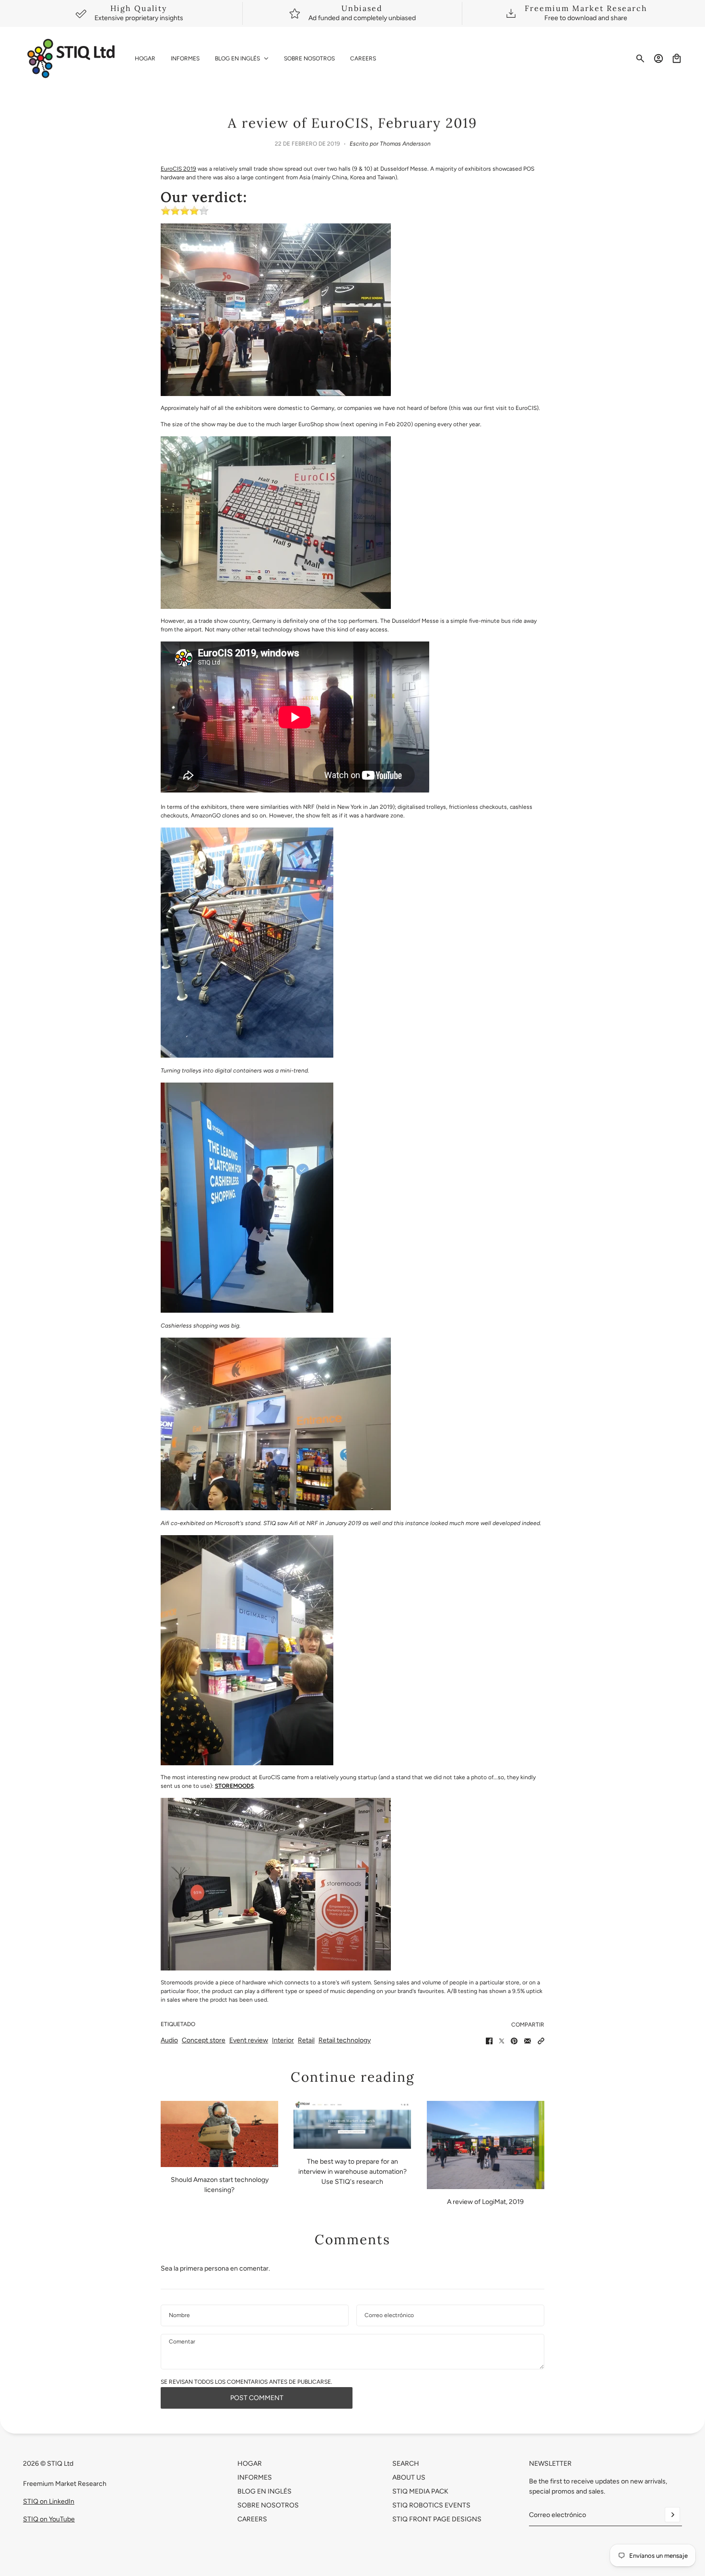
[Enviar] (672, 2515)
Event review (249, 2040)
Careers (252, 2519)
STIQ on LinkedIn (49, 2501)
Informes (255, 2477)
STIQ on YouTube (49, 2519)
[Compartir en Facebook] (489, 2041)
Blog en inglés (264, 2491)
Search (406, 2464)
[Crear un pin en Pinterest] (514, 2041)
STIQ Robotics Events (431, 2505)
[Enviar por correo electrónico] (528, 2041)
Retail (306, 2040)
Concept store (204, 2040)
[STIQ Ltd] (71, 58)
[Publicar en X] (502, 2041)
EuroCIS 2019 (178, 169)
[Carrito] (677, 58)
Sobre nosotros (268, 2505)
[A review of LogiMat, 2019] (486, 2145)
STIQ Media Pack (420, 2491)
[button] (541, 2041)
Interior (283, 2040)
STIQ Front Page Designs (437, 2519)
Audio (169, 2040)
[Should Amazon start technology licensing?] (219, 2134)
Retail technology (345, 2040)
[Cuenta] (658, 58)
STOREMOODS (234, 1786)
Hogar (250, 2464)
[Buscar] (640, 58)
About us (409, 2477)
